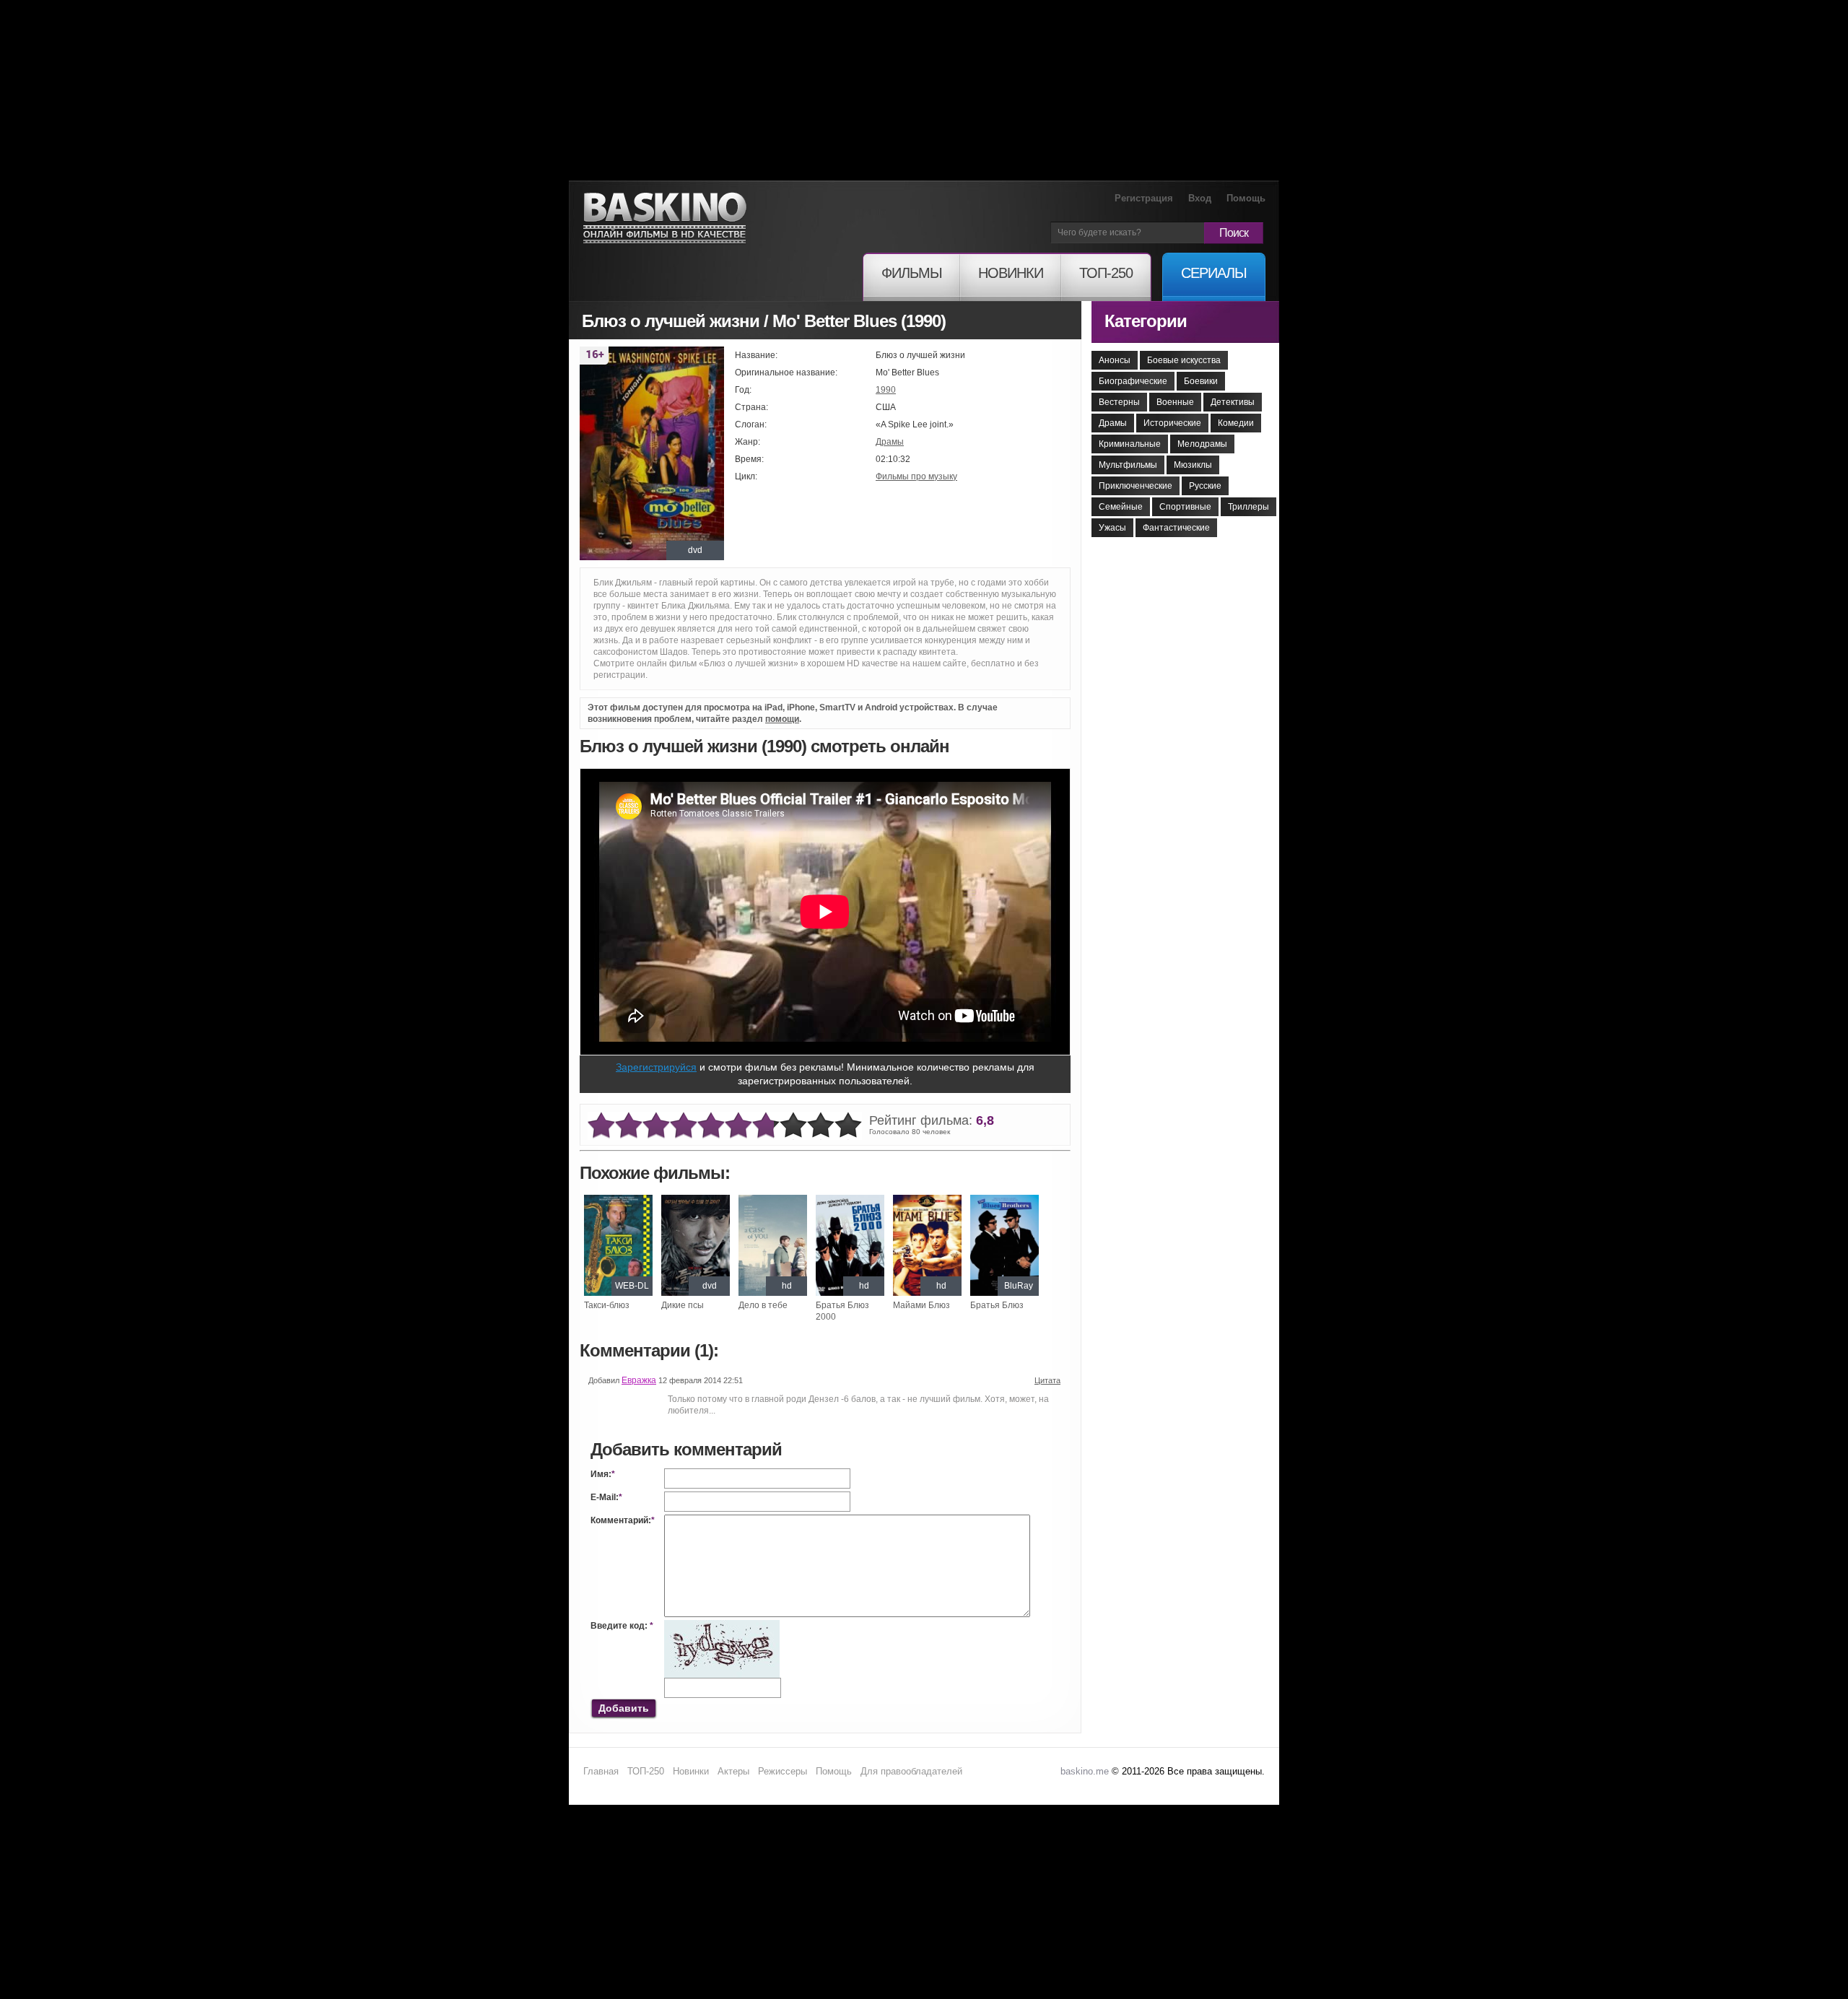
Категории (1146, 321)
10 (848, 1126)
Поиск (1234, 233)
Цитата (1047, 1380)
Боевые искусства (1184, 360)
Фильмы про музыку (916, 476)
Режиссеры (783, 1771)
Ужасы (1112, 528)
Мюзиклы (1193, 465)
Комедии (1236, 423)
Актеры (733, 1771)
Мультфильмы (1128, 465)
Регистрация (1144, 198)
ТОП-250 (646, 1771)
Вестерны (1119, 402)
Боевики (1201, 381)
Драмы (890, 442)
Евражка (639, 1380)
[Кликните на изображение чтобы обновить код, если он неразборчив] (722, 1626)
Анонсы (1115, 360)
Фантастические (1176, 528)
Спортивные (1185, 507)
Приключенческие (1136, 486)
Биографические (1133, 381)
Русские (1205, 486)
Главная (601, 1771)
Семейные (1121, 507)
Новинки (691, 1771)
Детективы (1233, 402)
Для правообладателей (911, 1771)
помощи (782, 719)
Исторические (1172, 423)
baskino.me (1085, 1771)
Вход (1200, 198)
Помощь (1246, 198)
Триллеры (1248, 507)
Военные (1175, 402)
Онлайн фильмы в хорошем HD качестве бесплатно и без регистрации (665, 218)
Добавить (624, 1708)
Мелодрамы (1202, 444)
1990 (886, 390)
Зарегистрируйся (656, 1067)
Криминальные (1130, 444)
